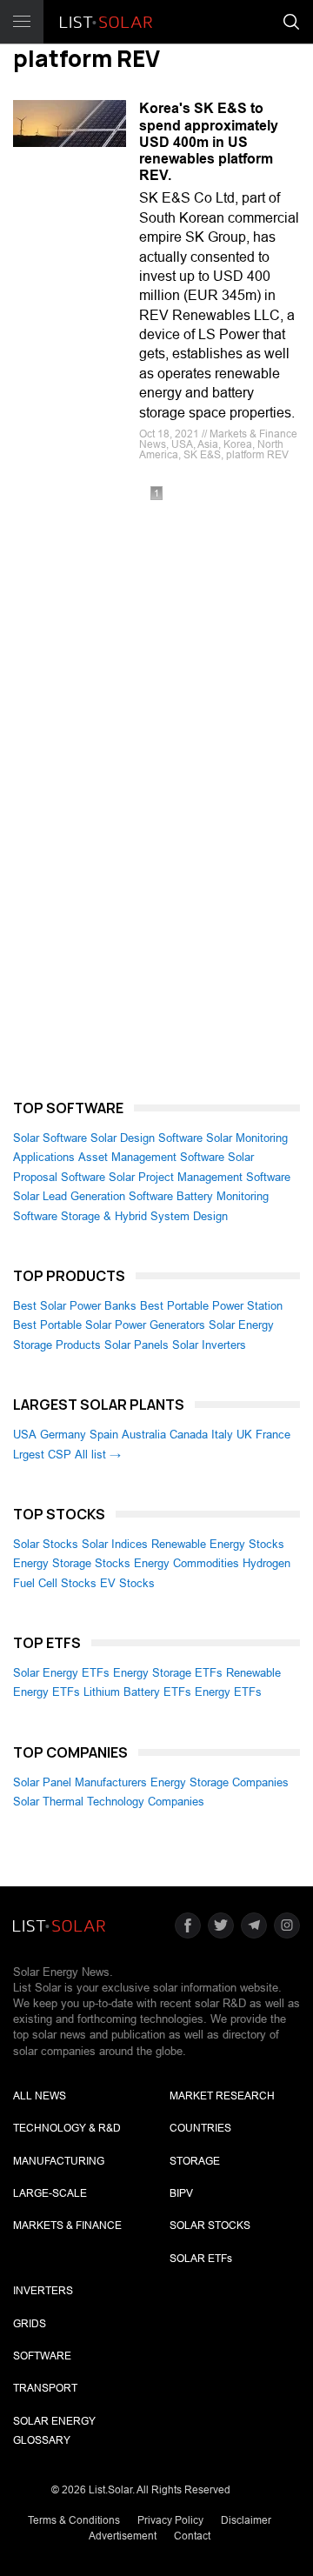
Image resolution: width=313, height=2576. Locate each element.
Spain (104, 1435)
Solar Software (50, 1138)
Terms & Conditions (74, 2520)
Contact (192, 2536)
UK (244, 1435)
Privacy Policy (170, 2520)
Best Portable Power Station (211, 1306)
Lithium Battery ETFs (137, 1692)
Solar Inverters (209, 1345)
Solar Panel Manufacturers (80, 1782)
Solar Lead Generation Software (93, 1196)
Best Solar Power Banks (75, 1306)
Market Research (222, 2096)
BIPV (181, 2193)
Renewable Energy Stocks (218, 1544)
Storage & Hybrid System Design (144, 1216)
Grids (30, 2324)
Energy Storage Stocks (72, 1563)
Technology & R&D (67, 2128)
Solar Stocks (46, 1544)
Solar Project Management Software (200, 1177)
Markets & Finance (67, 2226)
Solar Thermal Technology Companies (109, 1802)
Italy (222, 1435)
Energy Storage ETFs (168, 1673)
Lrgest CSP (42, 1455)
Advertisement (123, 2536)
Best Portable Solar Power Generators (109, 1325)
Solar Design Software (147, 1138)
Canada (189, 1435)
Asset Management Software (151, 1157)
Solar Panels (137, 1345)
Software (42, 2356)
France (273, 1435)
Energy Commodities (186, 1563)
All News (40, 2096)
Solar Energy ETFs (61, 1673)
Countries (200, 2128)
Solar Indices (115, 1544)
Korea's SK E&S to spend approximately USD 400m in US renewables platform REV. (209, 142)
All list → (98, 1455)
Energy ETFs (228, 1692)
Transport (45, 2388)
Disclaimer (246, 2520)
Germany (63, 1435)
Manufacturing (59, 2161)
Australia (144, 1435)
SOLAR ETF (201, 2259)
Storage (195, 2161)
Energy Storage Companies (220, 1782)
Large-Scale (50, 2193)
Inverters (43, 2291)
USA (25, 1435)
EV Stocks (127, 1583)
